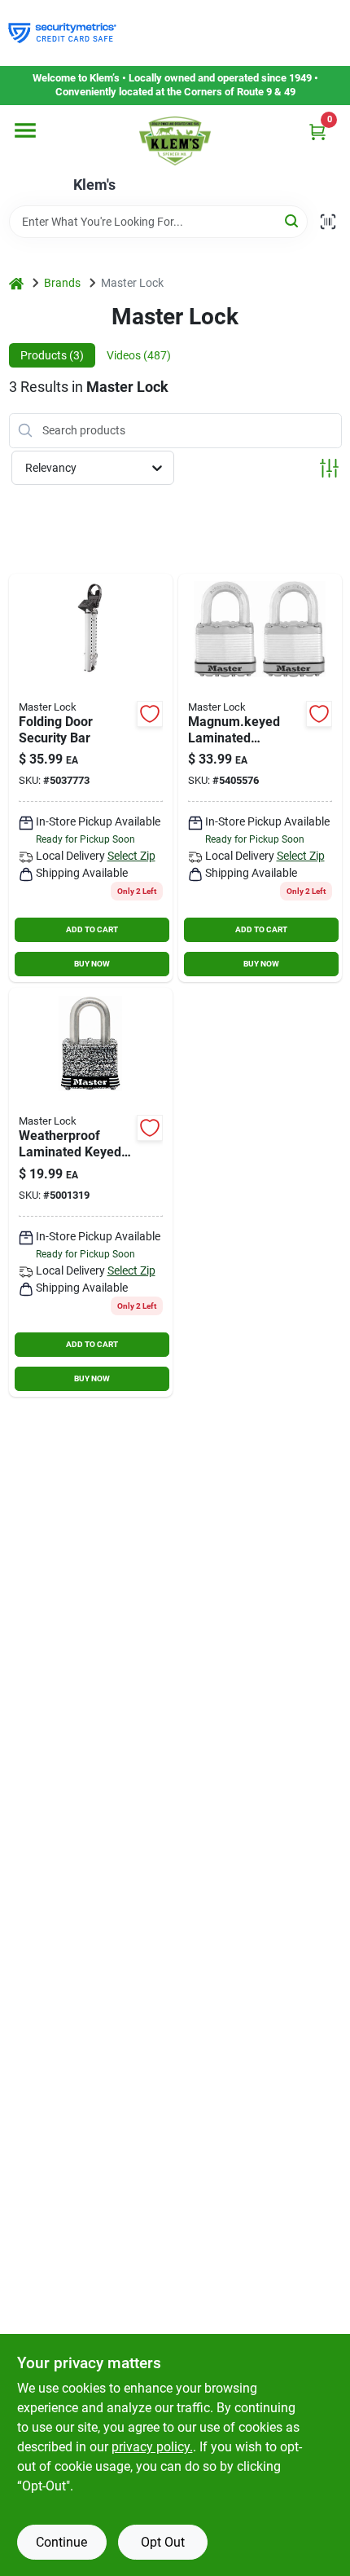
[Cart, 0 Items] (317, 132)
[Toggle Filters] (329, 468)
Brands (62, 283)
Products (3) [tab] (52, 355)
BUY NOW (92, 964)
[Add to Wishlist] (150, 714)
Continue (61, 2542)
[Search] (293, 220)
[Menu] (25, 130)
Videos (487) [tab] (139, 355)
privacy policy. (152, 2447)
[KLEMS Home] (175, 141)
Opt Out (163, 2542)
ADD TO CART (92, 929)
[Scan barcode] (328, 222)
